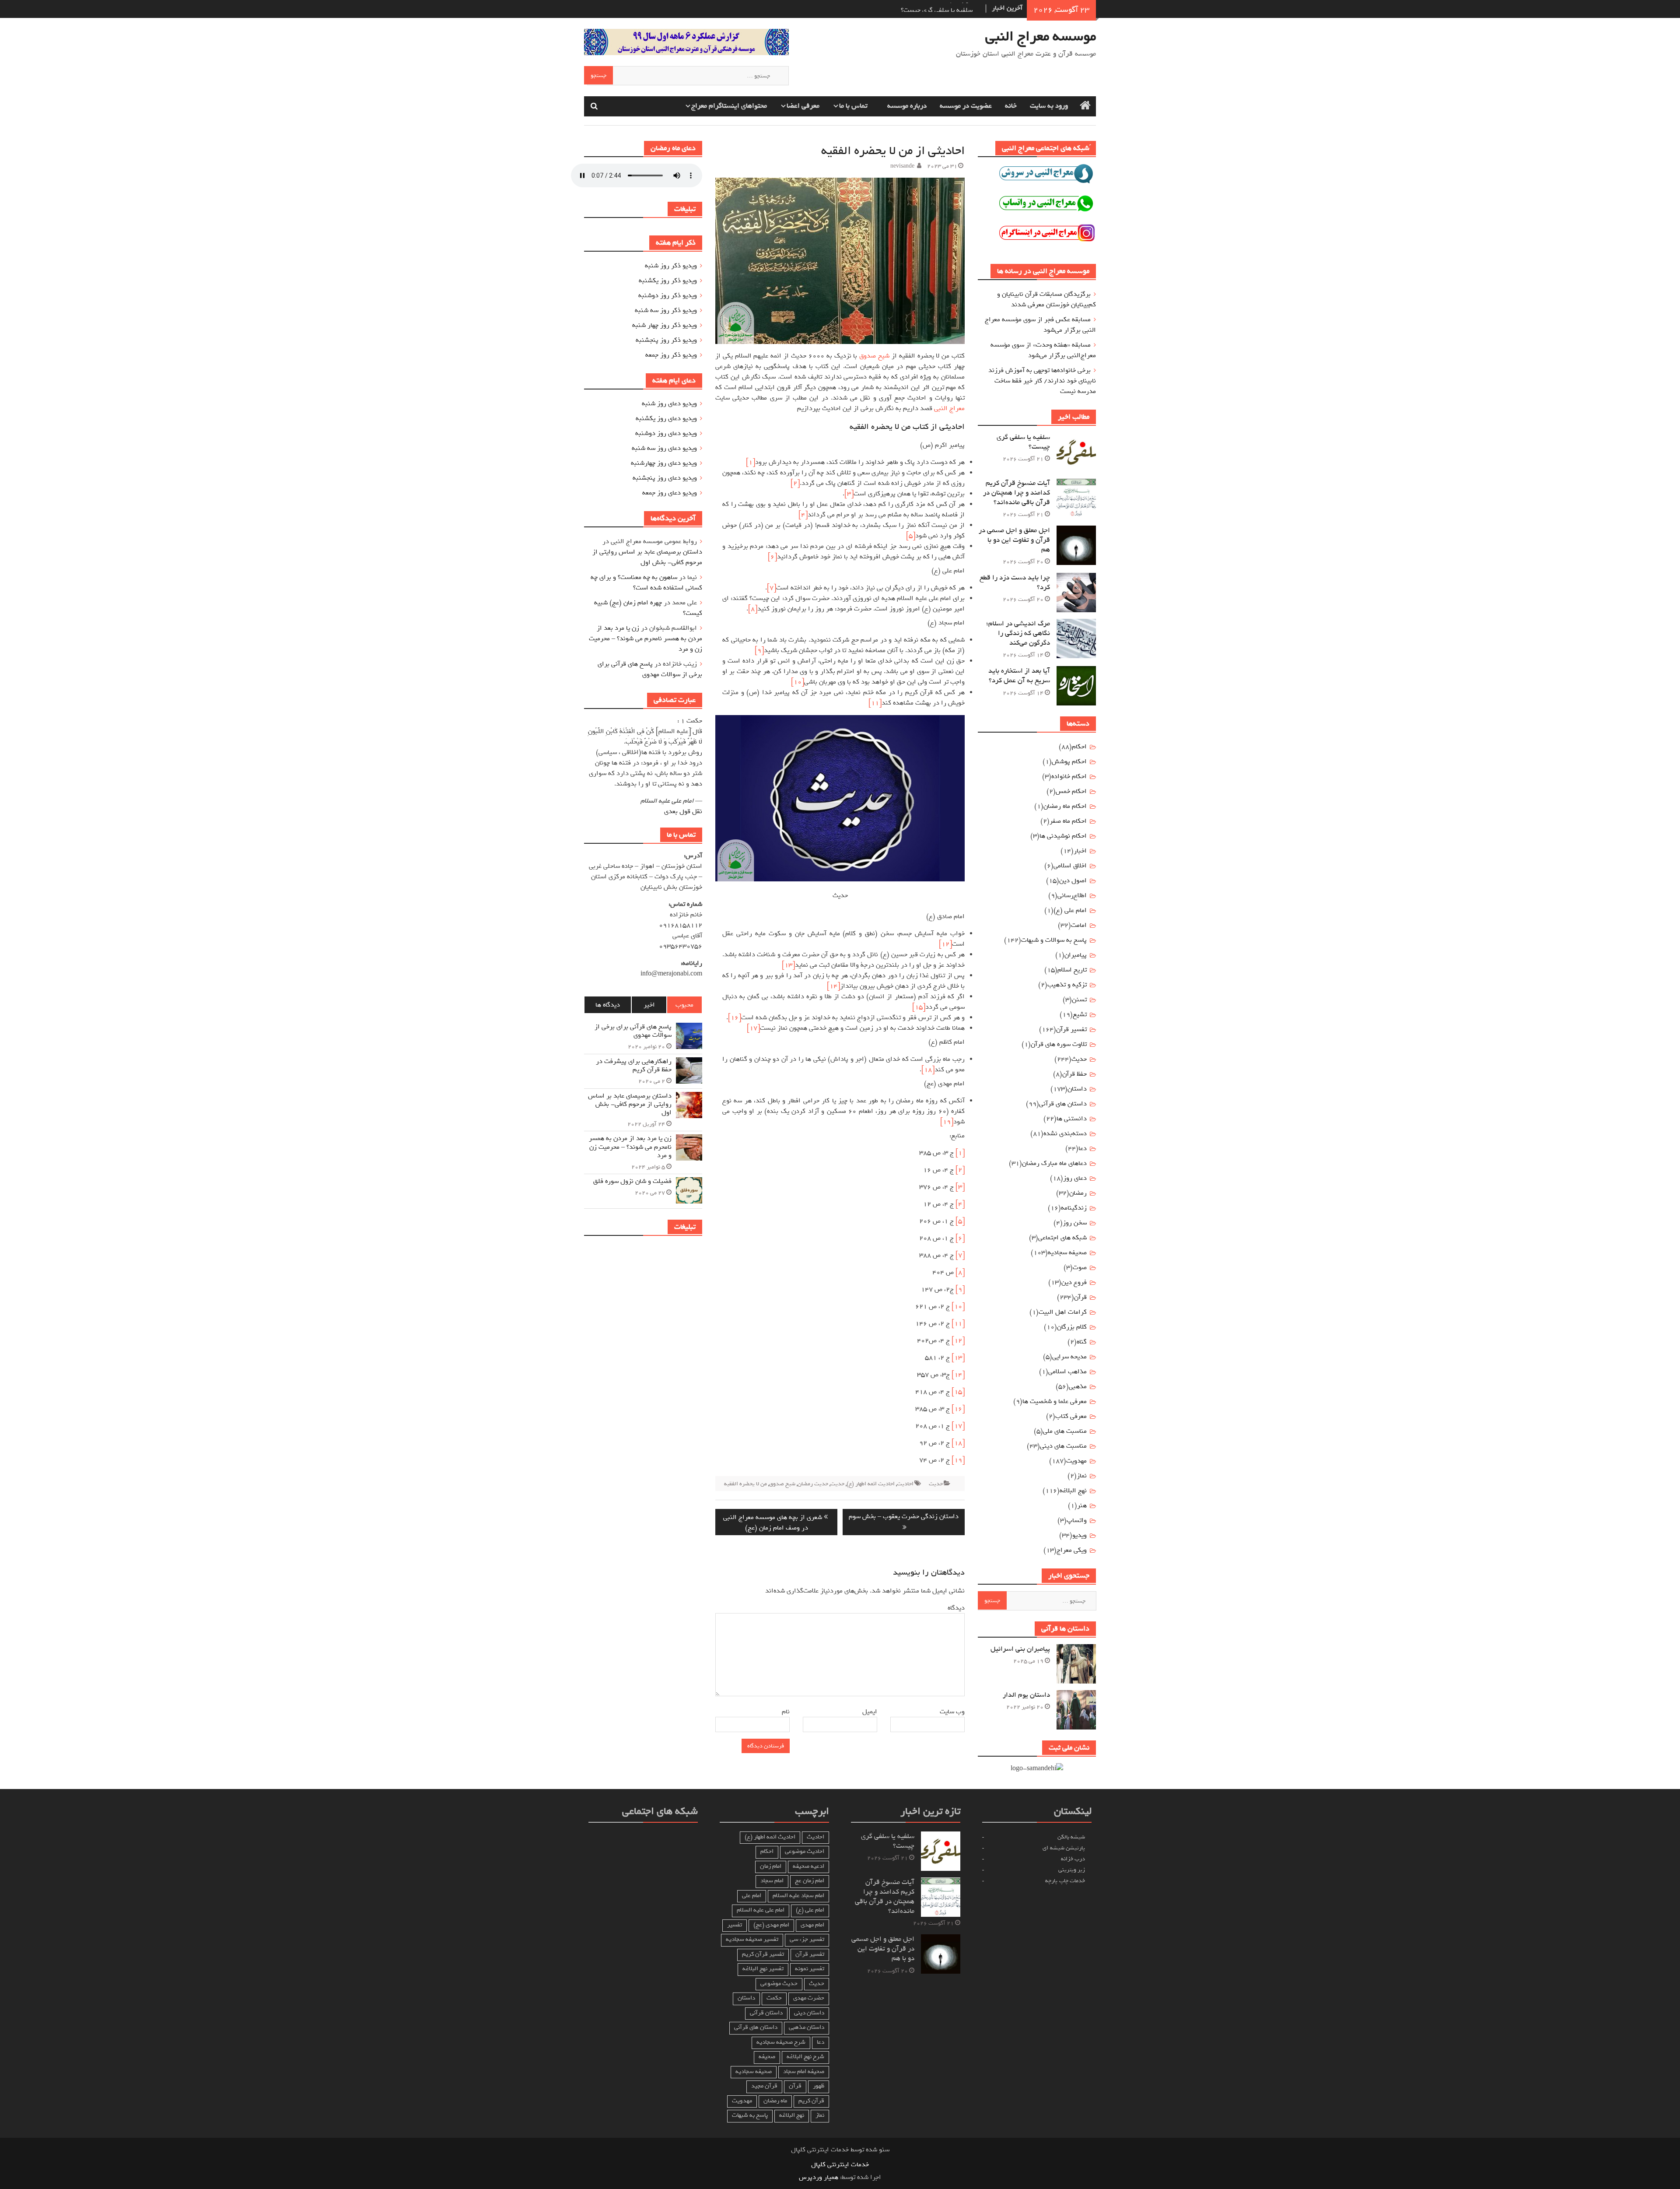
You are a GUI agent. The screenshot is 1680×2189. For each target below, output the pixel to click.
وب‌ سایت (952, 1712)
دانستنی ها (1072, 1119)
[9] (759, 650)
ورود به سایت (1049, 106)
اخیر (649, 1005)
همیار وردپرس (819, 2177)
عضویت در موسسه (966, 106)
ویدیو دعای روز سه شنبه (664, 448)
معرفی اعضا (803, 106)
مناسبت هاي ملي (1065, 1431)
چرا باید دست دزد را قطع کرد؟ (1015, 582)
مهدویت (742, 2101)
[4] (803, 515)
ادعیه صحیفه (808, 1866)
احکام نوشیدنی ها (1063, 836)
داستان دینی (809, 2013)
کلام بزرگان (1072, 1327)
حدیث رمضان (813, 1484)
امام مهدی (812, 1925)
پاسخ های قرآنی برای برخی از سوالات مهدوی (650, 669)
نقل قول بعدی (683, 811)
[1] (751, 462)
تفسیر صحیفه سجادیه (752, 1939)
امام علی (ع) (810, 1910)
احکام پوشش (1069, 761)
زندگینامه (1074, 1208)
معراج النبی (949, 408)
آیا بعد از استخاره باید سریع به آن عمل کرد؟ (1019, 676)
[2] (795, 483)
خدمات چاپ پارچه (1065, 1881)
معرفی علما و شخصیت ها (1055, 1401)
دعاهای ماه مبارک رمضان (1054, 1163)
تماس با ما (853, 106)
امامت (1079, 925)
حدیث (936, 1484)
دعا (1083, 1148)
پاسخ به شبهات (750, 2115)
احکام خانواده (1069, 776)
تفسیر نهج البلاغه (763, 1969)
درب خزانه (1073, 1859)
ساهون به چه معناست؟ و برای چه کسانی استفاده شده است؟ (646, 582)
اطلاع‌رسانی (1072, 895)
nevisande (902, 166)
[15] (919, 1007)
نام (784, 1712)
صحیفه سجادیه (1067, 1252)
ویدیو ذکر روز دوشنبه (668, 295)
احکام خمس (1071, 791)
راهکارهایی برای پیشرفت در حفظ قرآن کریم (634, 1066)
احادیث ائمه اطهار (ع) (871, 1484)
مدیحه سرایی (1069, 1357)
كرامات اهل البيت (1063, 1312)
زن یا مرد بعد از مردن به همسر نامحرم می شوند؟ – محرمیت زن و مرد (646, 638)
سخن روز (1075, 1223)
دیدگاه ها (608, 1005)
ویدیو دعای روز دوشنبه (666, 433)
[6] (772, 557)
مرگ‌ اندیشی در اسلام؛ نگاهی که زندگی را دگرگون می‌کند (1018, 633)
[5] (911, 536)
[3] (849, 494)
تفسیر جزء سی (807, 1939)
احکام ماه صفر (1068, 821)
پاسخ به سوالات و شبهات (1054, 940)
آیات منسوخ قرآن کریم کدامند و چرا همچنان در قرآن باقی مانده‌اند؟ (1017, 493)
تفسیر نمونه (810, 1969)
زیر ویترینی (1072, 1870)
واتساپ (1077, 1520)
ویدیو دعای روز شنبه (669, 403)
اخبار (1080, 851)
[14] (833, 986)
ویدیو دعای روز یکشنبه (666, 418)
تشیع (1080, 1014)
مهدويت (1076, 1461)
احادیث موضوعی (805, 1851)
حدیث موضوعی (779, 1984)
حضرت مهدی (809, 1998)
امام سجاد (772, 1881)
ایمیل (868, 1712)
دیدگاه (955, 1608)
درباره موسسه (907, 106)
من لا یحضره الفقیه (745, 1484)
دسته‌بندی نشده (1065, 1133)
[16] (735, 1017)
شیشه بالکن (1071, 1837)
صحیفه (767, 2057)
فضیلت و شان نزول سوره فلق (632, 1181)
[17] (753, 1028)
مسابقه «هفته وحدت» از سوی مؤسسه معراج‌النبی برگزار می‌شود (1043, 350)
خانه (1011, 106)
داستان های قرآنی (1063, 1104)
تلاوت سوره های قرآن (1059, 1044)
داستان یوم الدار (1026, 1695)
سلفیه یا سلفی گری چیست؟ (1023, 442)
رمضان (1078, 1193)
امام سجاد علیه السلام (798, 1896)
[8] (753, 609)
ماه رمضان (775, 2101)
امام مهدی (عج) (771, 1925)
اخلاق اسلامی (1070, 866)
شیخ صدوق (874, 356)
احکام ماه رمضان (1065, 806)
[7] (772, 588)
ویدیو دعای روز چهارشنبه (664, 463)
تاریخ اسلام (1072, 970)
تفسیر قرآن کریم (763, 1954)
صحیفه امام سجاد (804, 2071)
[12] (945, 944)
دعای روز (1075, 1178)
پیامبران (1076, 955)
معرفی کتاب (1071, 1416)
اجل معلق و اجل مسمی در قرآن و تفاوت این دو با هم (1014, 540)
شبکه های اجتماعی (1062, 1238)
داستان (1077, 1089)
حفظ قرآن (1074, 1074)
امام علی (752, 1896)
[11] (875, 703)
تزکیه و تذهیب (1067, 985)
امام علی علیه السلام (761, 1910)
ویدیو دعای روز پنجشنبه (665, 478)
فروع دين (1074, 1282)
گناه (1082, 1342)
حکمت (774, 1998)
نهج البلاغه (1073, 1491)
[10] (798, 682)
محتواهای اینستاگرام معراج (729, 106)
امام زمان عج (810, 1881)
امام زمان (771, 1866)
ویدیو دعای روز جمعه (670, 493)
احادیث (905, 1484)
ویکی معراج (1072, 1550)
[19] (947, 1122)
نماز (1082, 1476)
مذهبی (1078, 1386)
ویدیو (1080, 1535)
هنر (1082, 1505)
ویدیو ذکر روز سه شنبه (666, 310)
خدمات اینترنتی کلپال (840, 2164)
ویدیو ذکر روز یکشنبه (668, 281)
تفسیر (735, 1925)
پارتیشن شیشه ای (1064, 1848)
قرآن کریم (811, 2101)
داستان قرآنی (766, 2013)
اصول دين (1073, 881)
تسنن (1079, 1000)
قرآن (1080, 1297)
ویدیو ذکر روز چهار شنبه (665, 325)
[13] (788, 965)
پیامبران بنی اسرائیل (1020, 1649)
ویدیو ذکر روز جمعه (671, 355)
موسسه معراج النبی (1041, 36)
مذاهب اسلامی (1067, 1372)
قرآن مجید (764, 2086)
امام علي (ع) (1070, 910)
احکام (1079, 747)
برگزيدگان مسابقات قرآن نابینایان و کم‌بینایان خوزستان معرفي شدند (1046, 299)
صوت (1080, 1267)
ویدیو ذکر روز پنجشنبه (666, 340)
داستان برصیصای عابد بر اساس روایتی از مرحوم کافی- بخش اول (647, 557)
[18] (928, 1070)
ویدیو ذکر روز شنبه (671, 266)
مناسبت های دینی (1063, 1446)
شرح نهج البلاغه (805, 2057)
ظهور (819, 2086)
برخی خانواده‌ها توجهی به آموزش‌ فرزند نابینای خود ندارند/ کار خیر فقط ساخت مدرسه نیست (1042, 381)
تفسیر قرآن (1071, 1029)
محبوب (684, 1005)
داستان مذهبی (807, 2027)
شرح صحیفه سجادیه (781, 2042)
